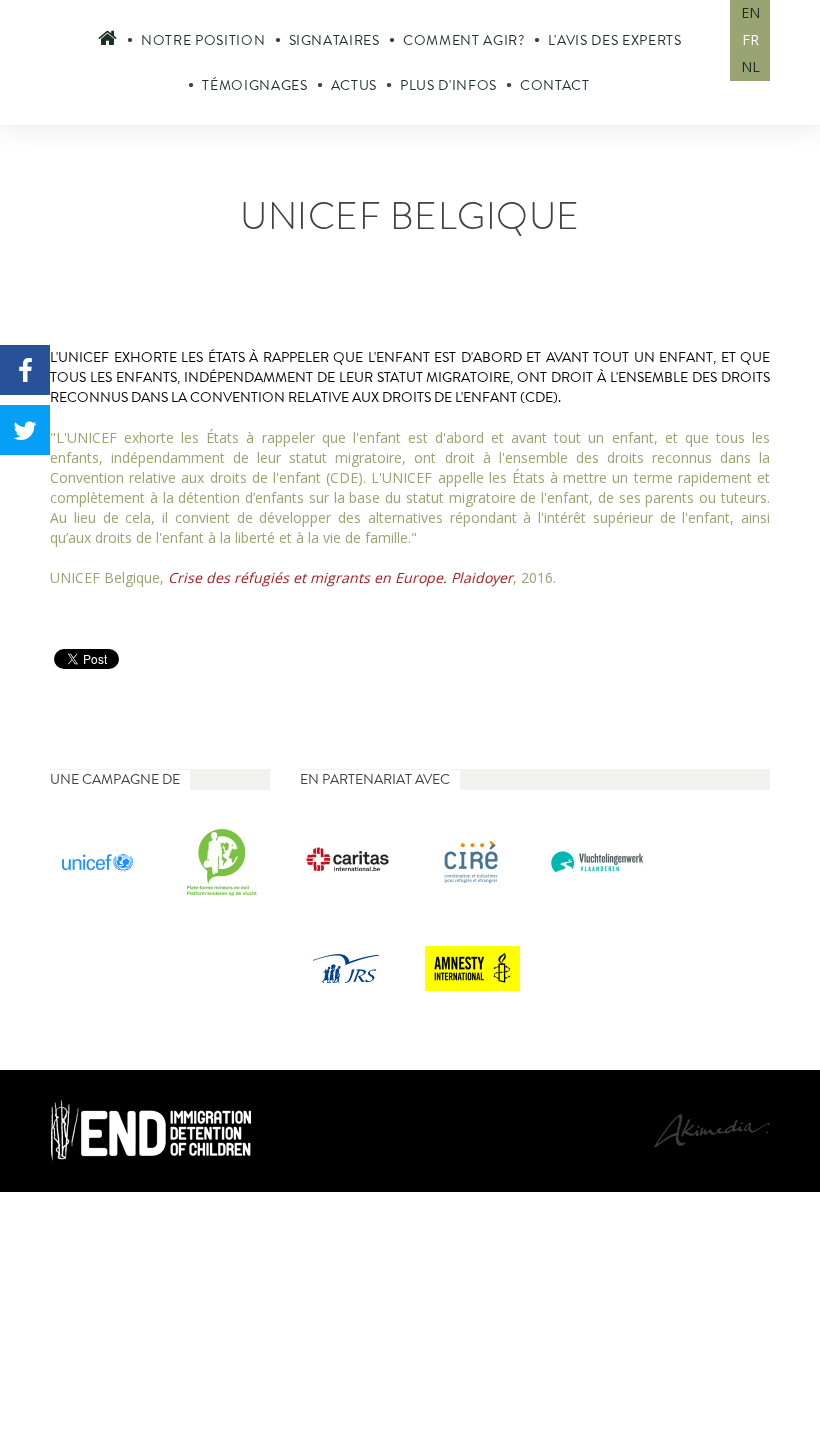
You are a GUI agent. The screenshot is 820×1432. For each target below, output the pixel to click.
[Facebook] (25, 370)
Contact (555, 85)
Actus (354, 85)
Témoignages (254, 85)
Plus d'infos (448, 85)
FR (750, 39)
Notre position (203, 40)
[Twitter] (25, 430)
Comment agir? (464, 40)
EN (750, 12)
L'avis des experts (615, 40)
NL (750, 66)
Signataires (334, 40)
